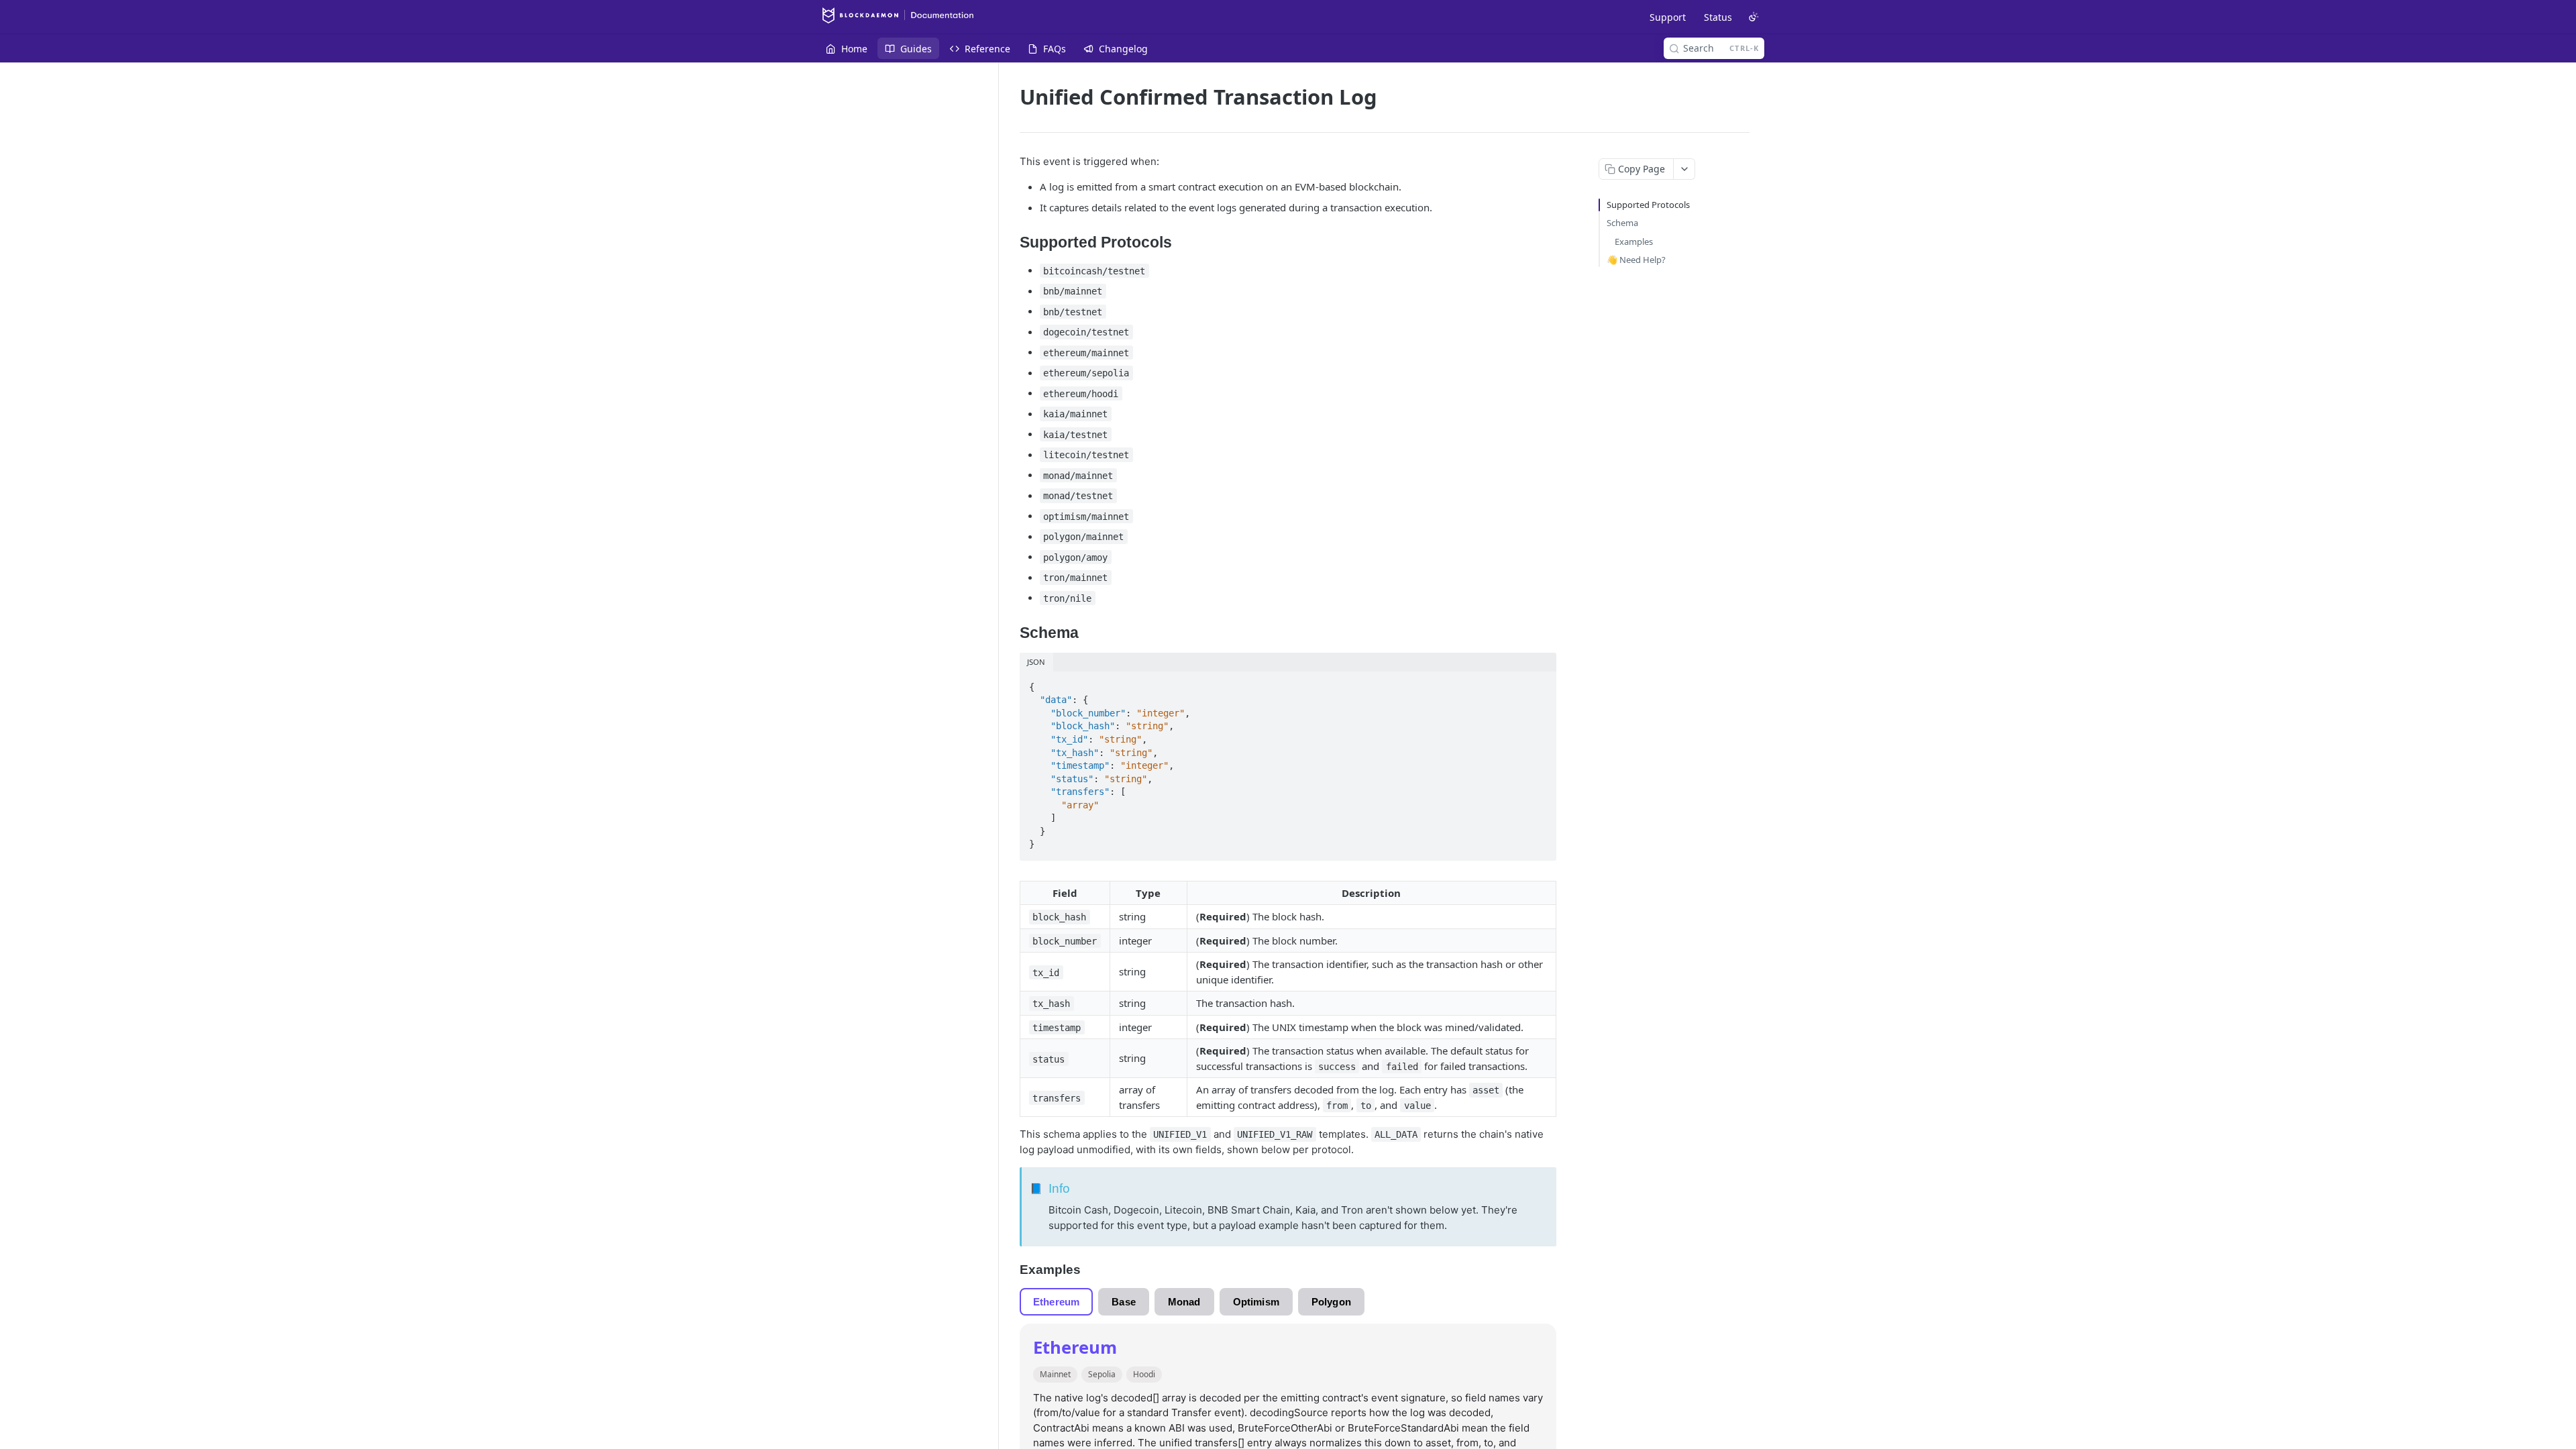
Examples (1634, 241)
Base (1124, 1302)
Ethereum (1056, 1302)
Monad (1184, 1302)
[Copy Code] (1540, 683)
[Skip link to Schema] (1011, 633)
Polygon (1331, 1302)
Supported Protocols (1648, 205)
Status (1718, 17)
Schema (1622, 223)
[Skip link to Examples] (1011, 1270)
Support (1668, 17)
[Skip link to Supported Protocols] (1011, 243)
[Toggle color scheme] (1754, 17)
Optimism (1256, 1302)
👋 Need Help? (1636, 260)
